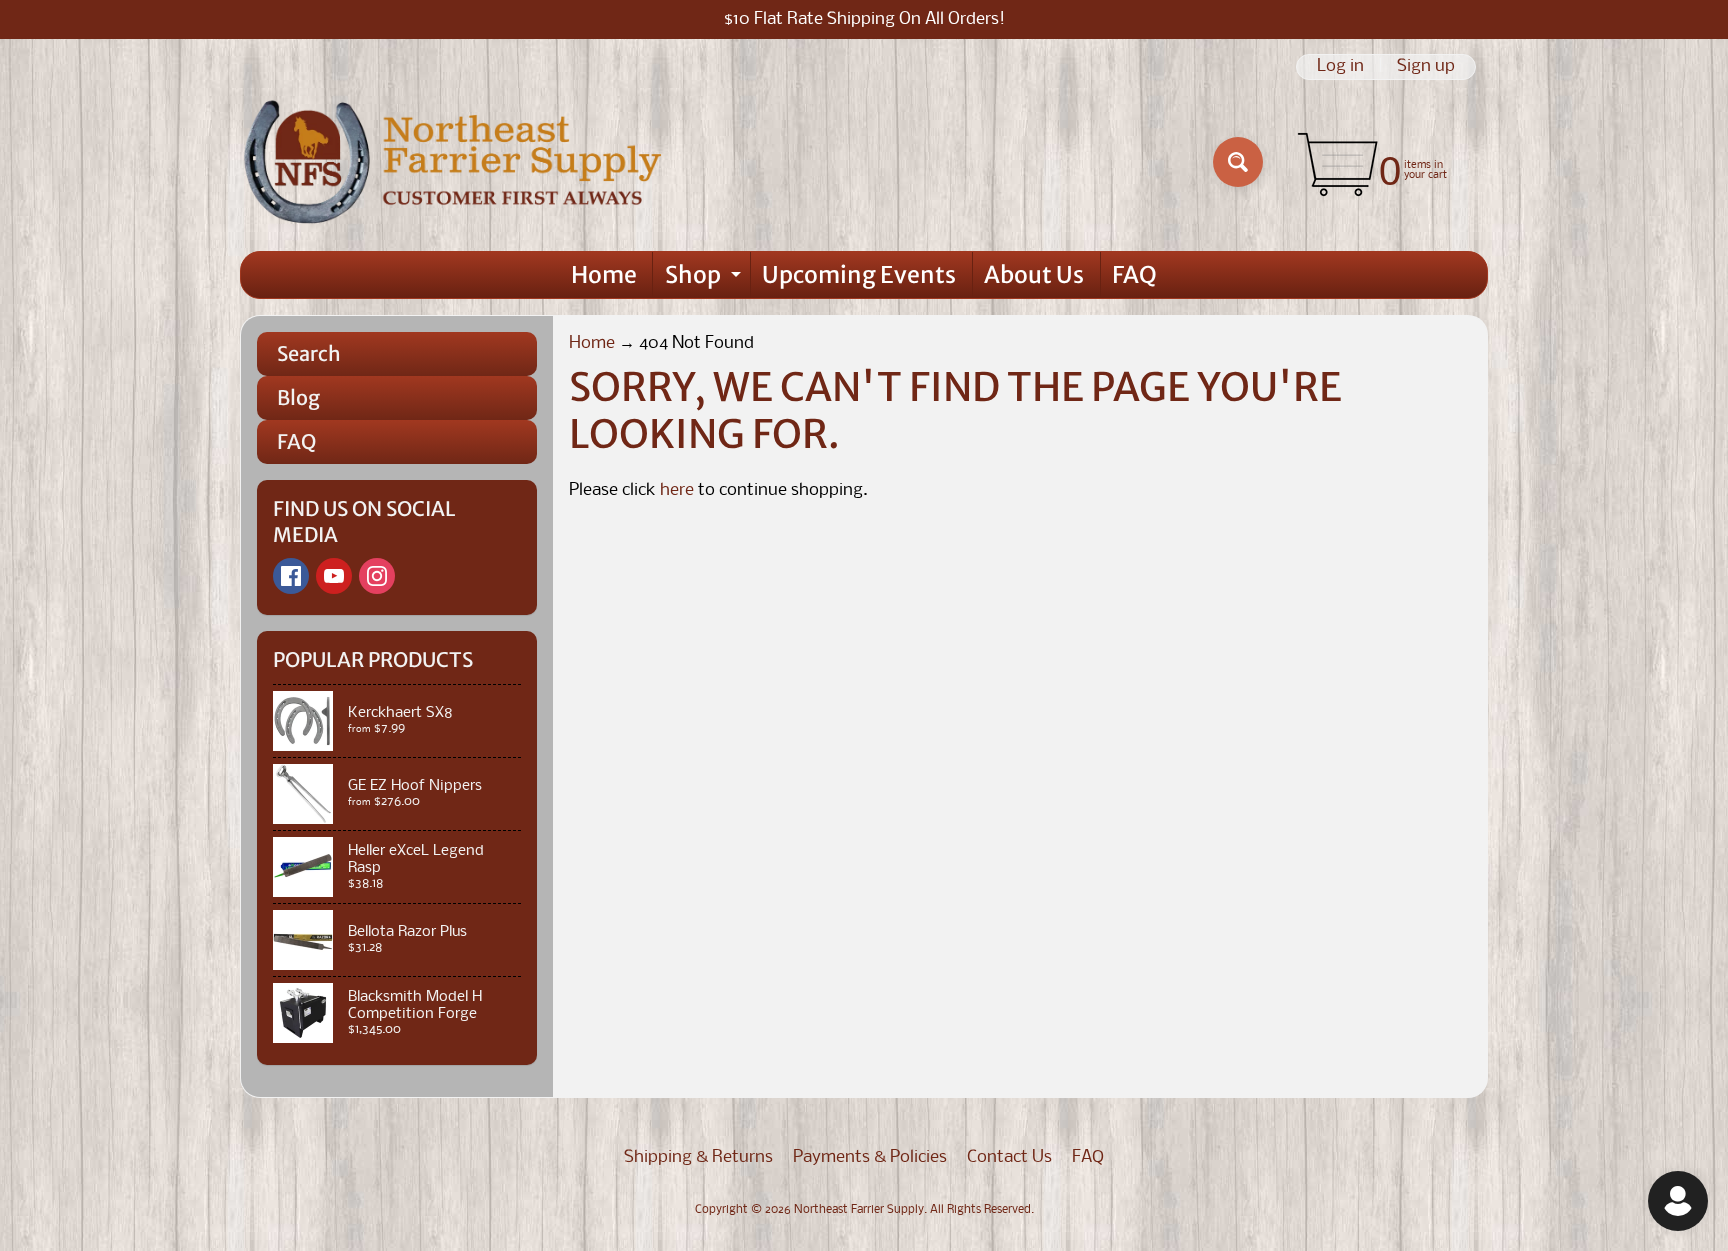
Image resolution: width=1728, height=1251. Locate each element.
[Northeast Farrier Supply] (457, 162)
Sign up (1426, 67)
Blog (298, 397)
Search (309, 353)
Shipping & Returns (698, 1157)
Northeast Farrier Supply (859, 1210)
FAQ (1134, 274)
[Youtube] (334, 576)
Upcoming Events (859, 274)
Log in (1340, 67)
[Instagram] (377, 576)
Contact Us (1009, 1157)
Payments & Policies (870, 1157)
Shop (705, 279)
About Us (1034, 274)
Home (604, 274)
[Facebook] (291, 576)
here (677, 490)
